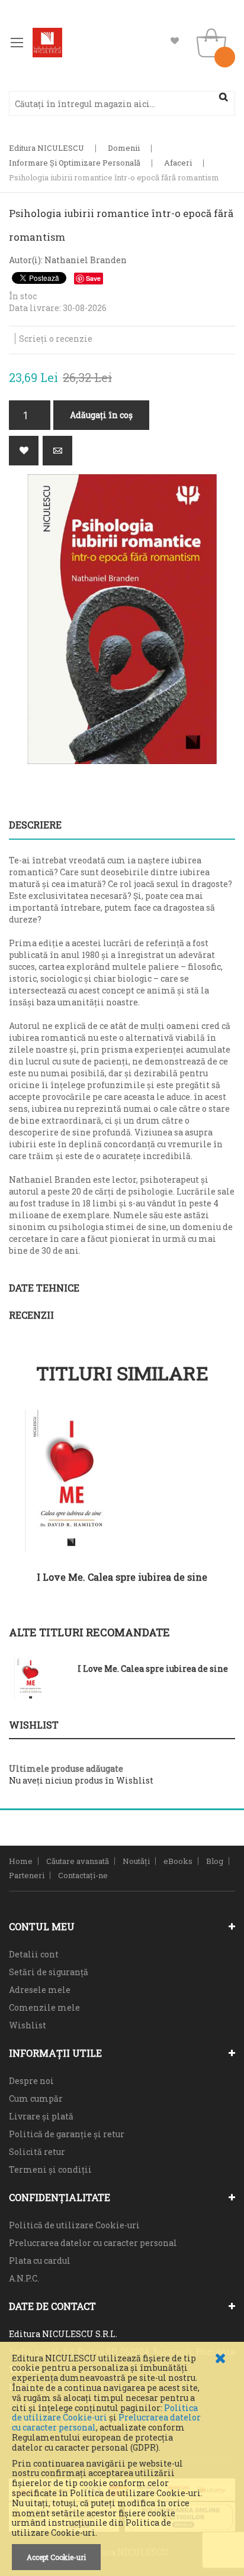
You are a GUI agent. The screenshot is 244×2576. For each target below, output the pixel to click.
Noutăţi (136, 1861)
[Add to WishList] (217, 1592)
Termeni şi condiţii (50, 2169)
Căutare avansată (78, 1861)
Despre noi (31, 2081)
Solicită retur (37, 2152)
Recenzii (31, 1315)
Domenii (124, 148)
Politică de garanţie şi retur (67, 2134)
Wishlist (175, 41)
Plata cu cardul (40, 2261)
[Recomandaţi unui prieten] (57, 451)
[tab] (122, 825)
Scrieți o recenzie (56, 339)
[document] (122, 2462)
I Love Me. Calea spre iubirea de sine (122, 1577)
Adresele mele (40, 1990)
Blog (215, 1861)
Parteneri (27, 1875)
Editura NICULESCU (46, 148)
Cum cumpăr (36, 2098)
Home (21, 1861)
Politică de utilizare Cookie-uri (74, 2225)
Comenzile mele (44, 2007)
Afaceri (178, 163)
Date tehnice (44, 1288)
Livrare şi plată (41, 2116)
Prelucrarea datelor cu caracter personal (93, 2243)
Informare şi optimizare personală (75, 163)
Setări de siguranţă (49, 1972)
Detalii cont (34, 1954)
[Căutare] (223, 97)
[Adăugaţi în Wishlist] (24, 451)
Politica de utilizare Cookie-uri (105, 2413)
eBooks (178, 1861)
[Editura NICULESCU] (47, 43)
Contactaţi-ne (83, 1875)
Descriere (35, 825)
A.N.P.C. (24, 2278)
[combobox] (122, 103)
